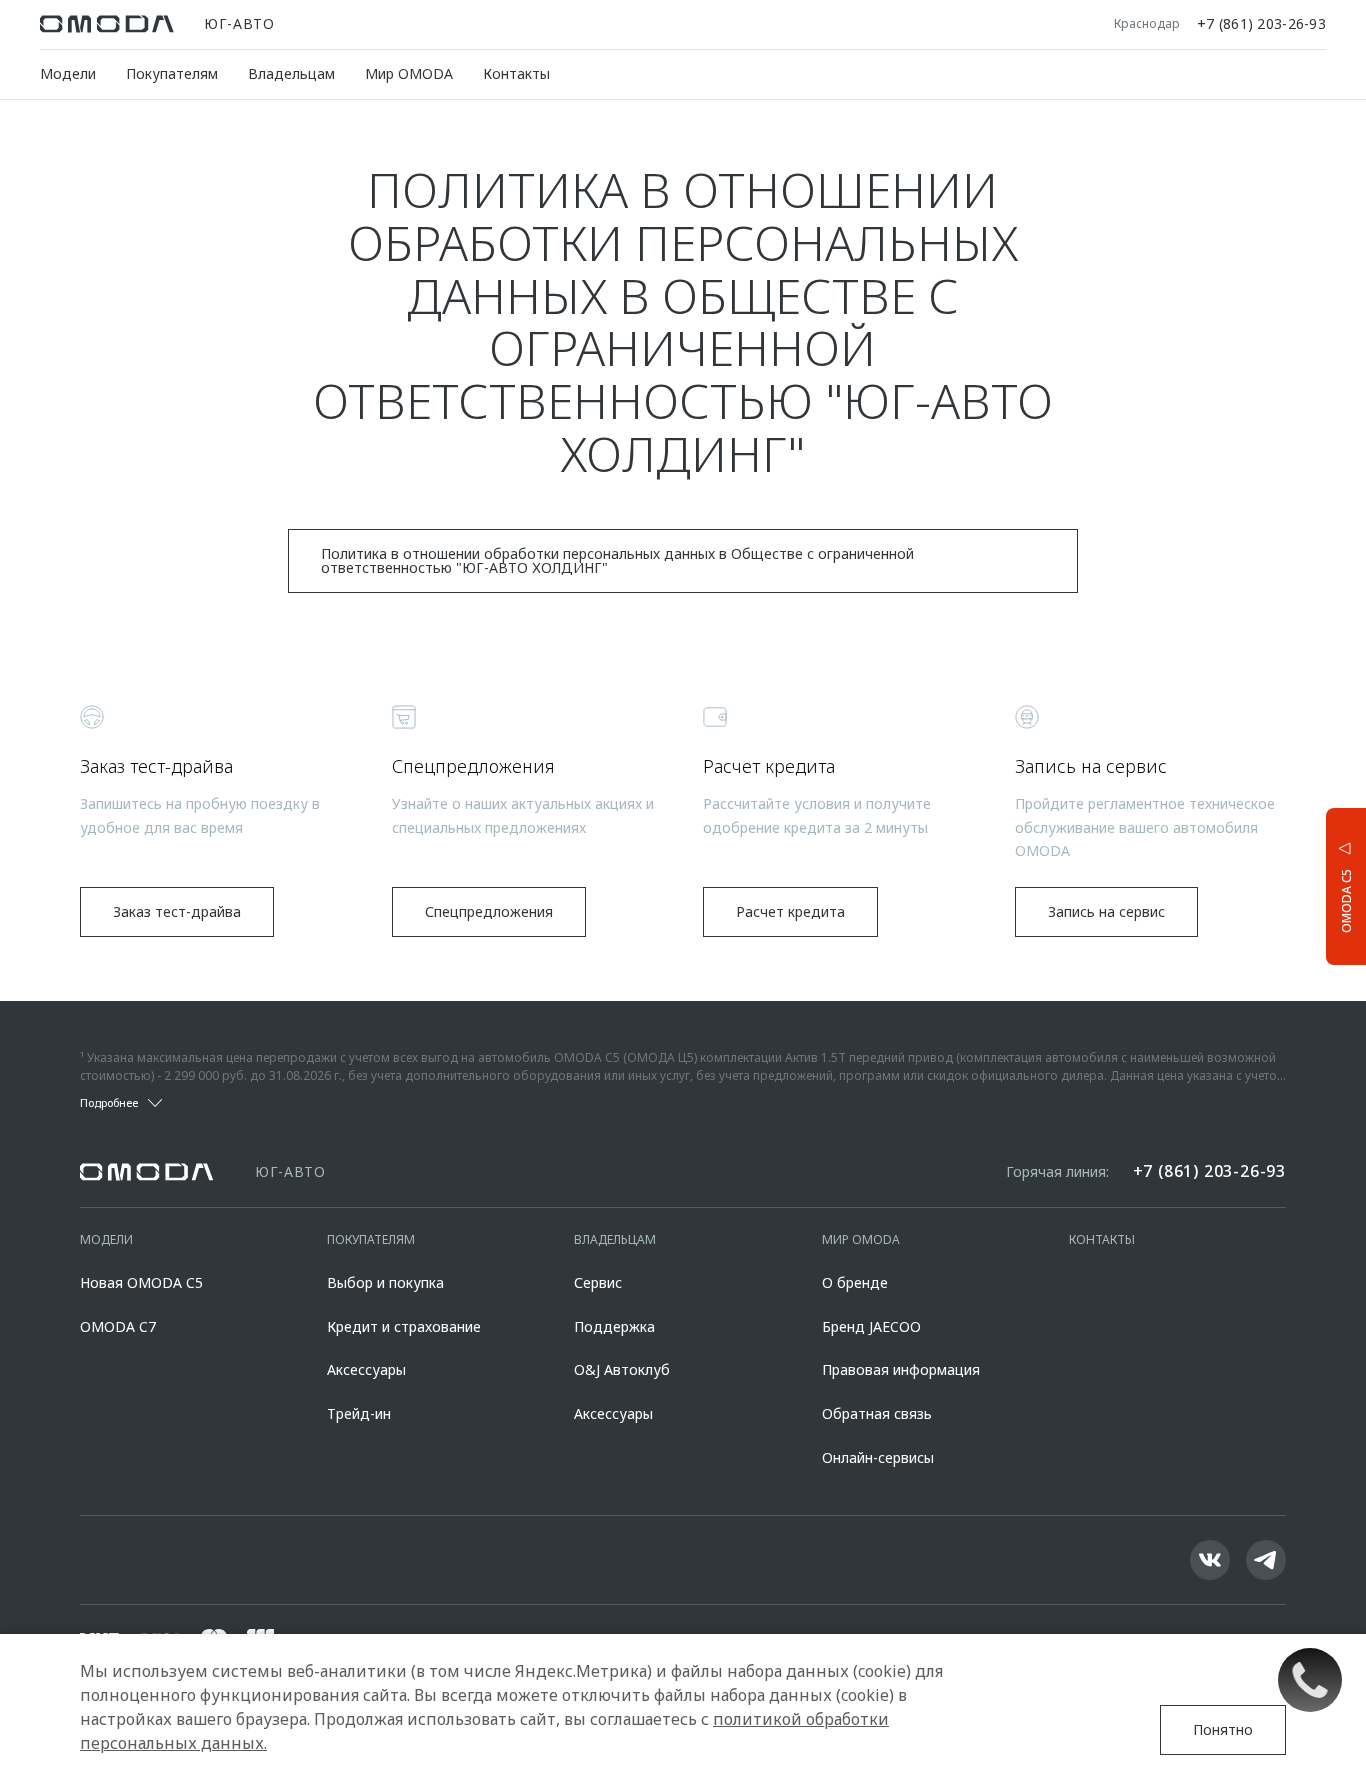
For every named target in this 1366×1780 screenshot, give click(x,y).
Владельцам (291, 73)
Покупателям (172, 73)
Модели (68, 73)
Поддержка (614, 1326)
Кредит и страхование (404, 1326)
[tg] (1266, 1560)
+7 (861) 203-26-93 (1261, 24)
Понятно (1223, 1729)
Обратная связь (877, 1413)
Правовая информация (901, 1369)
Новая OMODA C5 (141, 1282)
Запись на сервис (1106, 911)
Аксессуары (366, 1369)
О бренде (855, 1282)
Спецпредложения (489, 911)
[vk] (1210, 1560)
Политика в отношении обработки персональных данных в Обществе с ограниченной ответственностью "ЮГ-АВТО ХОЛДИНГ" (617, 560)
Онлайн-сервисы (878, 1457)
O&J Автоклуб (622, 1369)
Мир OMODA (409, 73)
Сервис (598, 1282)
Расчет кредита (790, 911)
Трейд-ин (359, 1413)
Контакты (516, 73)
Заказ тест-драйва (177, 911)
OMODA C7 (118, 1326)
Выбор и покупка (385, 1282)
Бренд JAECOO (871, 1326)
